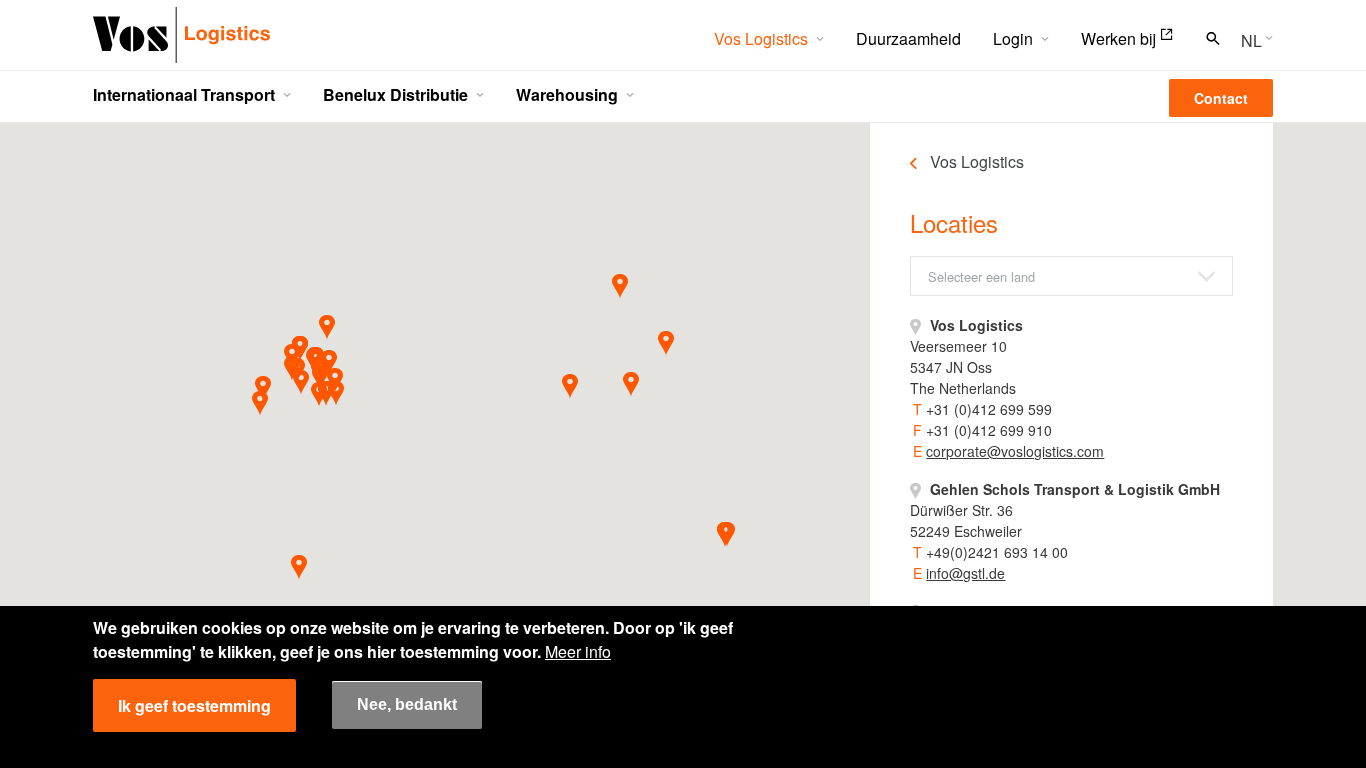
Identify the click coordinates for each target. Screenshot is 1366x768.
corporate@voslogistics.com (1015, 451)
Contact (1221, 98)
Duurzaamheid (908, 38)
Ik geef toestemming (194, 705)
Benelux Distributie (395, 94)
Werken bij (1118, 38)
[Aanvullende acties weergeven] (1250, 39)
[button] (336, 393)
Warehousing (567, 94)
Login (1013, 38)
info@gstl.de (965, 573)
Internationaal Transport (184, 94)
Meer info (578, 651)
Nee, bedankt (407, 705)
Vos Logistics (761, 38)
